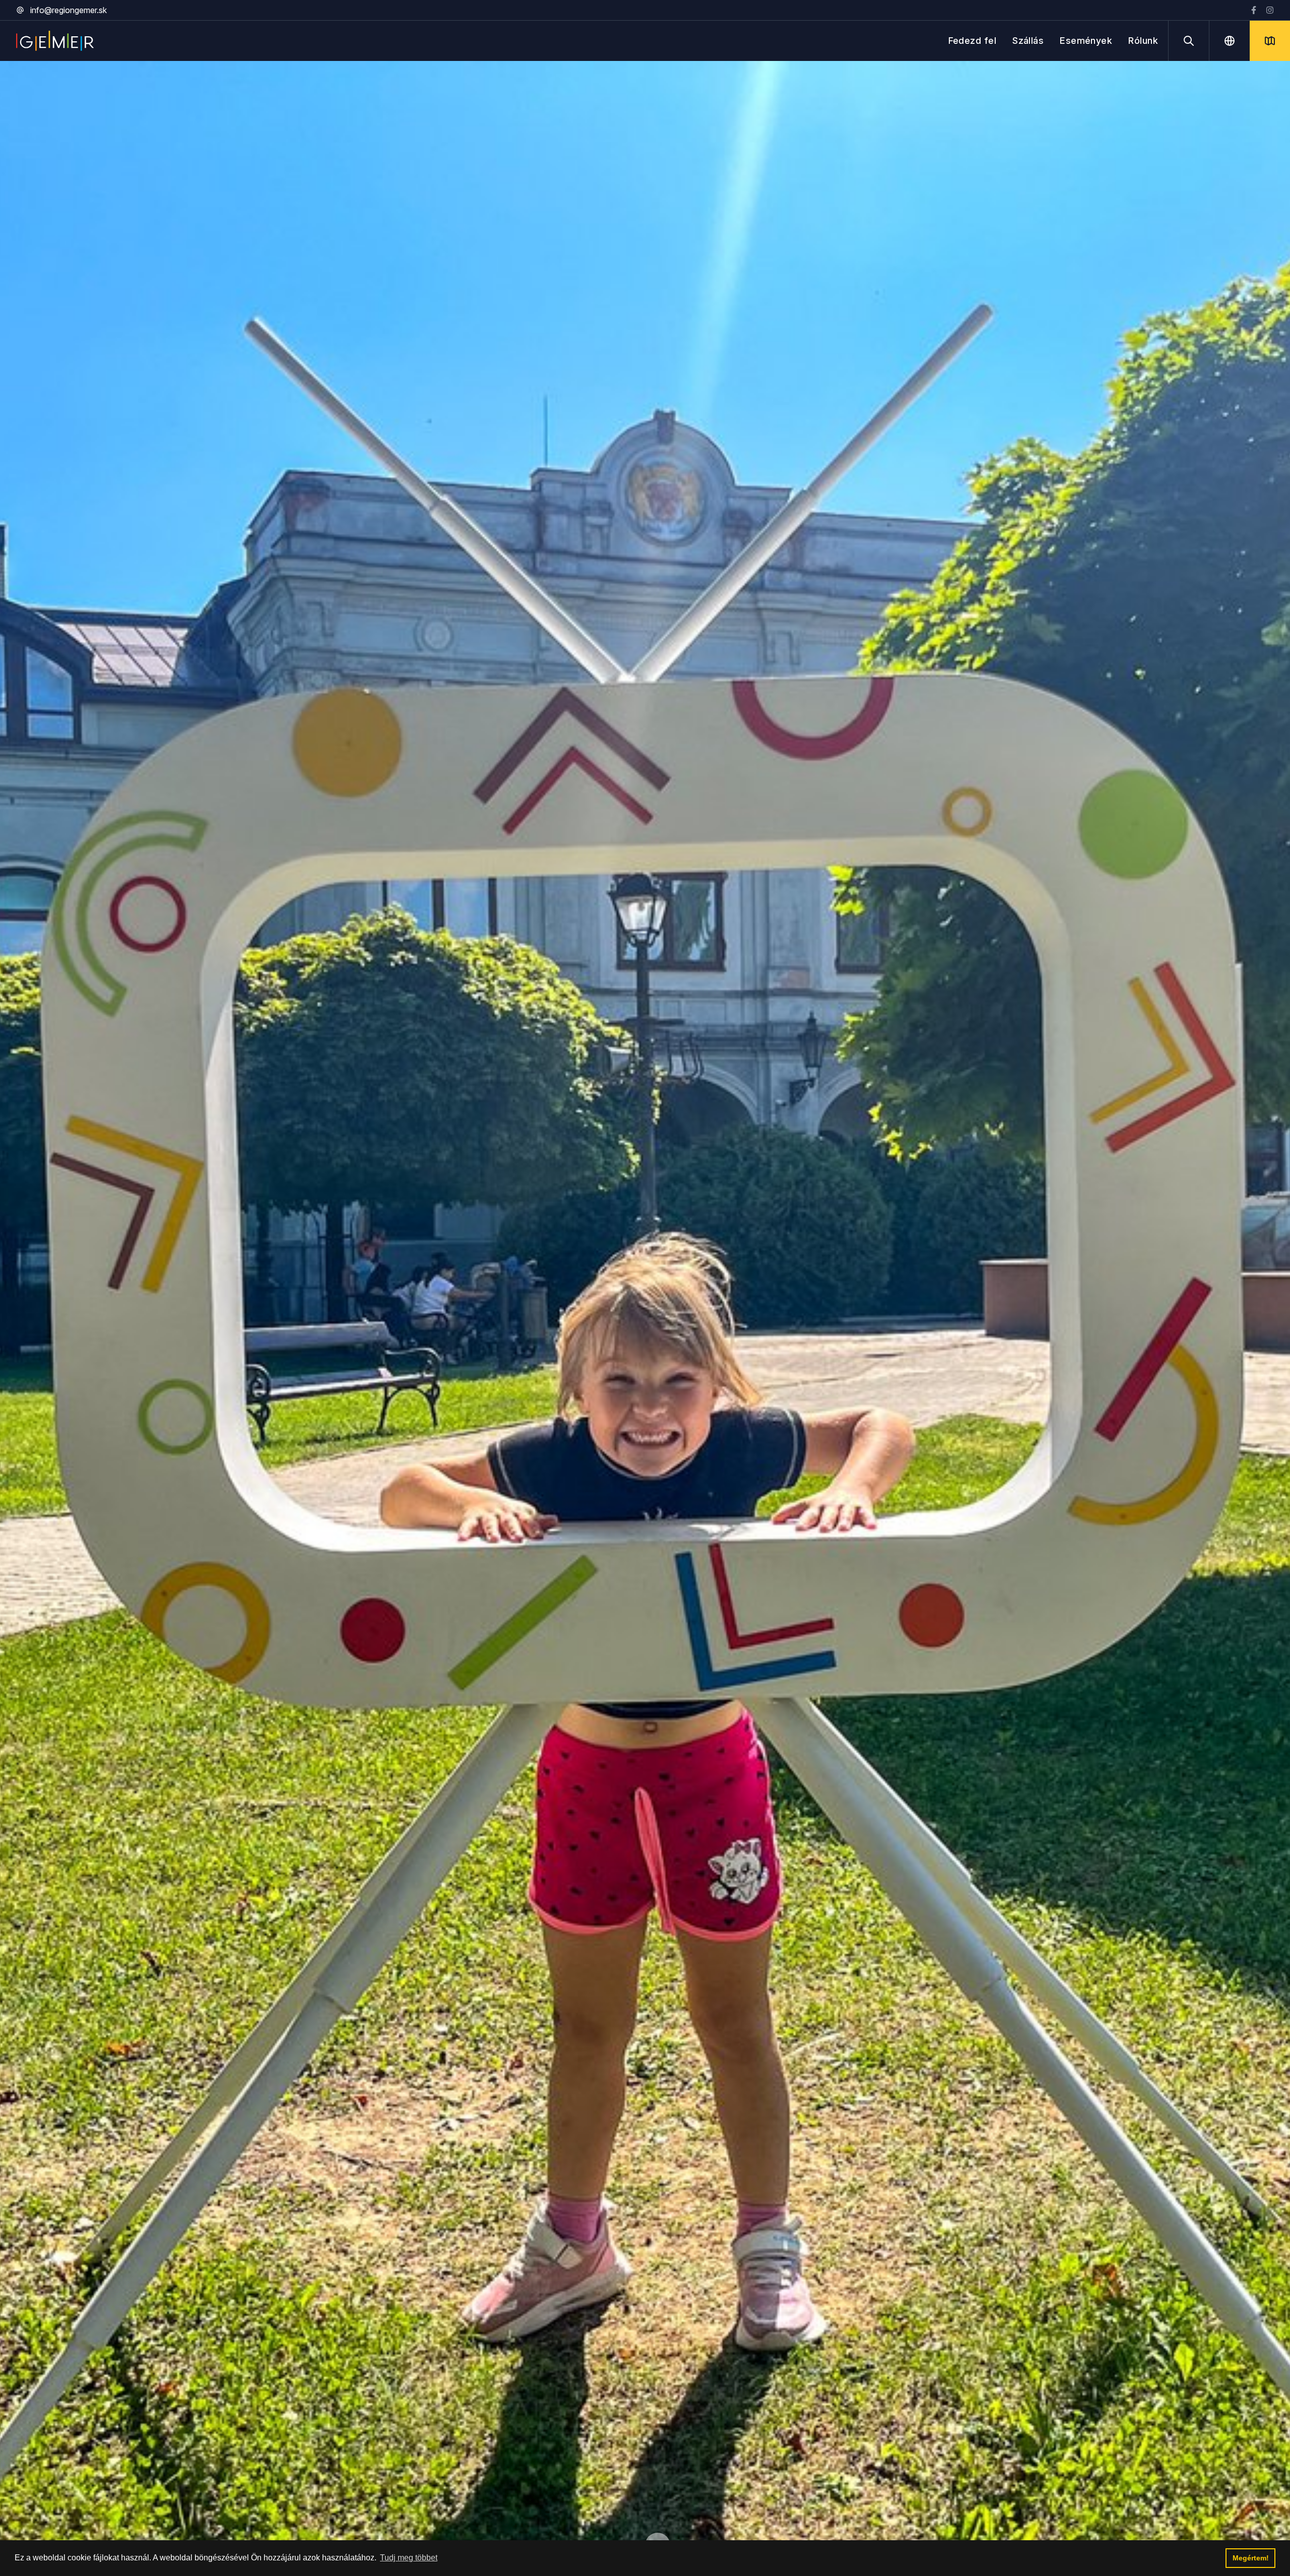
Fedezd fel (973, 41)
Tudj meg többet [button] (409, 2558)
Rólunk (1143, 41)
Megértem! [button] (1251, 2558)
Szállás (1028, 41)
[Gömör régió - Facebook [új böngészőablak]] (1254, 10)
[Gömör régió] (55, 41)
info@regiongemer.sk (69, 10)
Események (1086, 41)
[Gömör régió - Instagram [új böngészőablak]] (1270, 10)
